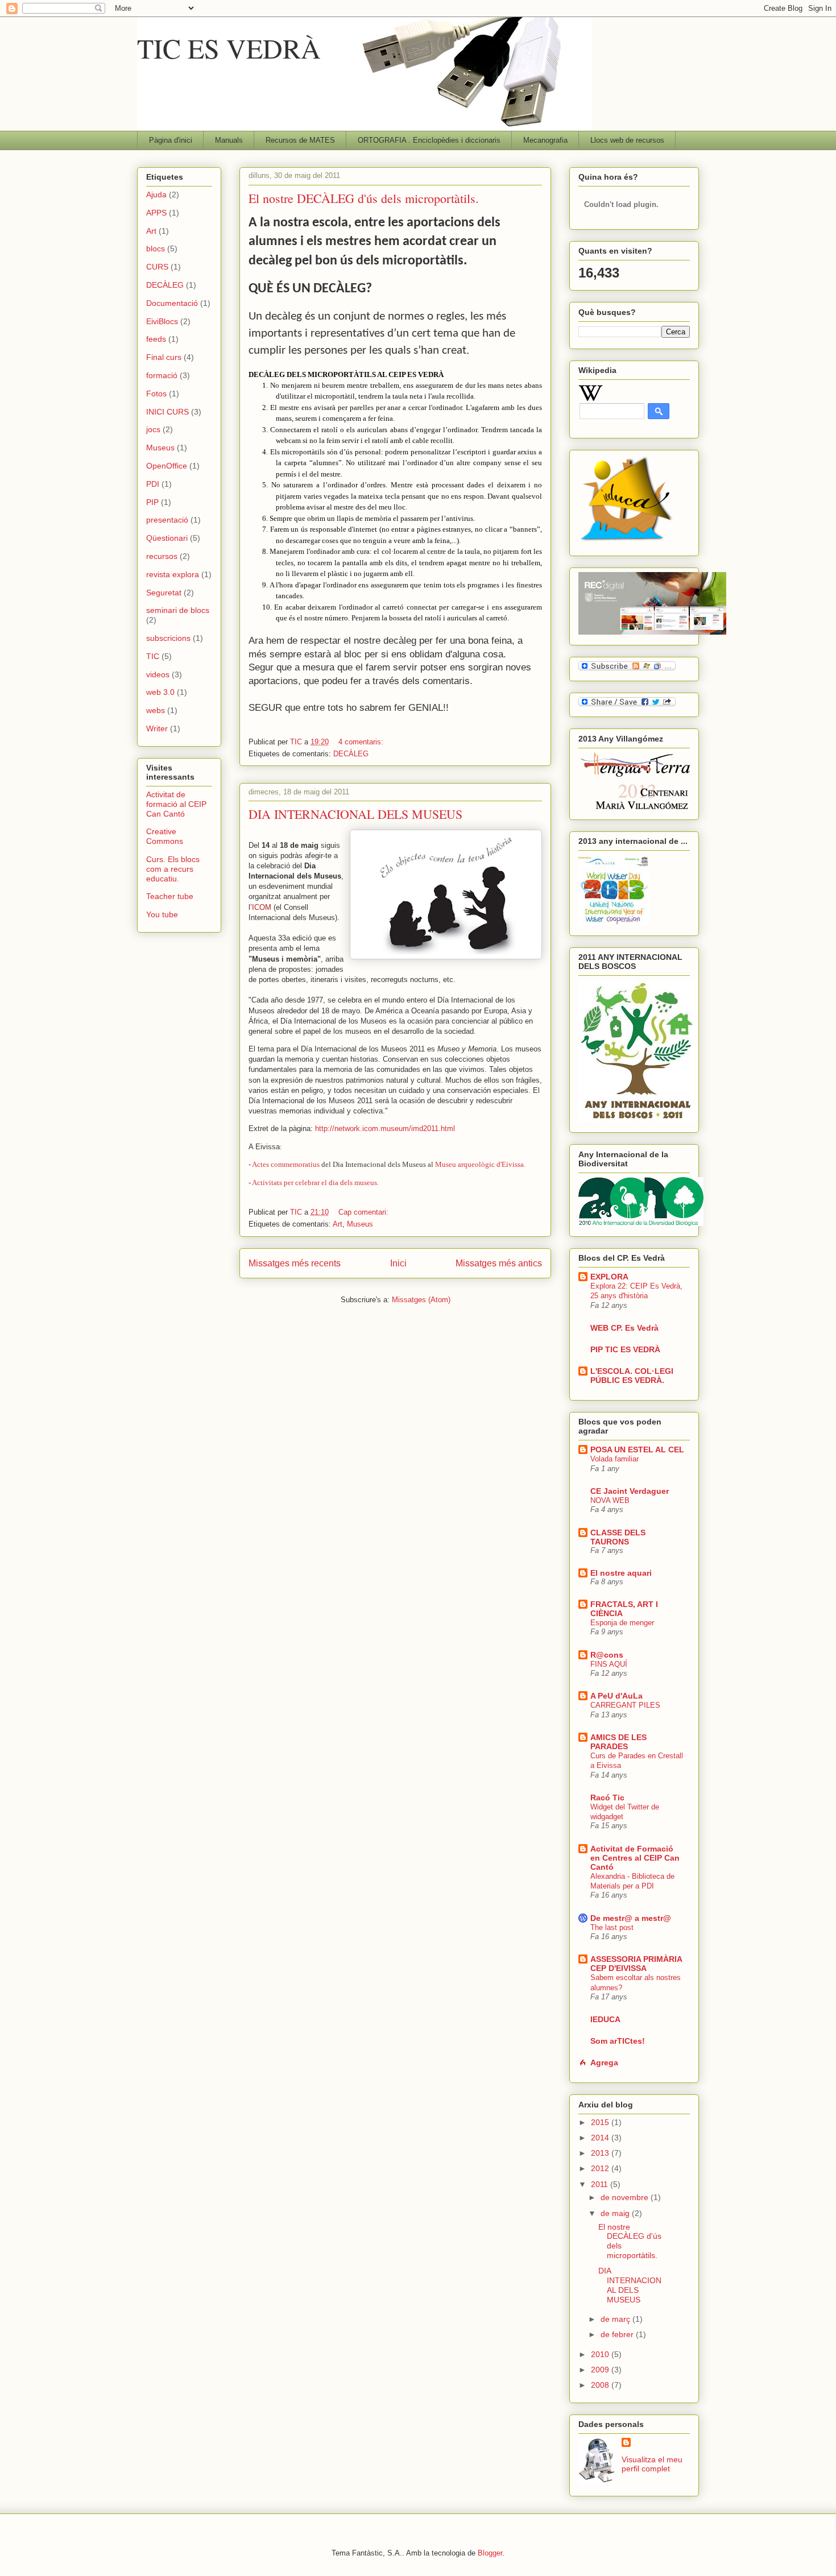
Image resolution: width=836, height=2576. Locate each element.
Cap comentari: (365, 1212)
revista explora (173, 574)
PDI (153, 484)
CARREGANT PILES (625, 1705)
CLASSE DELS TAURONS (618, 1537)
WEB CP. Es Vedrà (624, 1328)
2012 (601, 2168)
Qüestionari (167, 538)
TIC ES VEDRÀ (229, 48)
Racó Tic (607, 1798)
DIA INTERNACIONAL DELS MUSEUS (355, 814)
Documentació (172, 303)
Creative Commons (165, 836)
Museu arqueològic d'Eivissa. (480, 1164)
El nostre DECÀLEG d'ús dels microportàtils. (364, 198)
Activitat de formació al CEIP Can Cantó (176, 804)
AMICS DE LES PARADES (618, 1742)
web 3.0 (160, 692)
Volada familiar (614, 1459)
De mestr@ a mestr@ (631, 1918)
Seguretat (164, 593)
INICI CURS (167, 412)
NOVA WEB (610, 1500)
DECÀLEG (351, 754)
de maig (616, 2213)
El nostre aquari (621, 1573)
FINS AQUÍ (609, 1664)
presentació (167, 520)
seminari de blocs (178, 610)
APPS (156, 213)
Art (338, 1224)
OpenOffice (167, 466)
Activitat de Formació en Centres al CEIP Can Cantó (635, 1858)
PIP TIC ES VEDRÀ (625, 1349)
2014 (601, 2138)
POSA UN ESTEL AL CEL (637, 1449)
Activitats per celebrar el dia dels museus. (315, 1183)
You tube (162, 914)
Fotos (156, 394)
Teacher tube (170, 896)
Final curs (164, 357)
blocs (156, 249)
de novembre (626, 2197)
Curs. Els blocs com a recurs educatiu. (173, 869)
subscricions (168, 638)
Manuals (229, 140)
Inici (398, 1263)
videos (158, 674)
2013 (601, 2153)
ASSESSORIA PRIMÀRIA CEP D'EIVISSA (636, 1964)
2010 (601, 2354)
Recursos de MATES (300, 140)
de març (616, 2319)
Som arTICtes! (618, 2041)
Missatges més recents (295, 1263)
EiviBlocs (162, 321)
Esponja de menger (622, 1623)
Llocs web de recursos (627, 140)
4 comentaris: (362, 742)
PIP (152, 502)
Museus (360, 1224)
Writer (157, 728)
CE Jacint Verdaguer (630, 1491)
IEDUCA (605, 2019)
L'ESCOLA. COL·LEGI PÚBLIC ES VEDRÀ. (632, 1376)
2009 (601, 2370)
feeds (156, 339)
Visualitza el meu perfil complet (652, 2464)
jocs (153, 429)
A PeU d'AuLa (616, 1696)
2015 (601, 2122)
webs (156, 710)
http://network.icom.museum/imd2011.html (385, 1128)
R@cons (607, 1655)
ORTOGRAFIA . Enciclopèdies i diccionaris (429, 140)
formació (162, 375)
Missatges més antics (499, 1263)
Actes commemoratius (286, 1164)
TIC (153, 656)
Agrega (604, 2063)
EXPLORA (609, 1277)
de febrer (618, 2334)
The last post (612, 1927)
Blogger (490, 2553)
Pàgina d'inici (171, 140)
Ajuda (156, 194)
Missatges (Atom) (421, 1300)
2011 (601, 2184)
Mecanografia (545, 140)
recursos (162, 556)
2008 (601, 2385)
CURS (157, 267)
